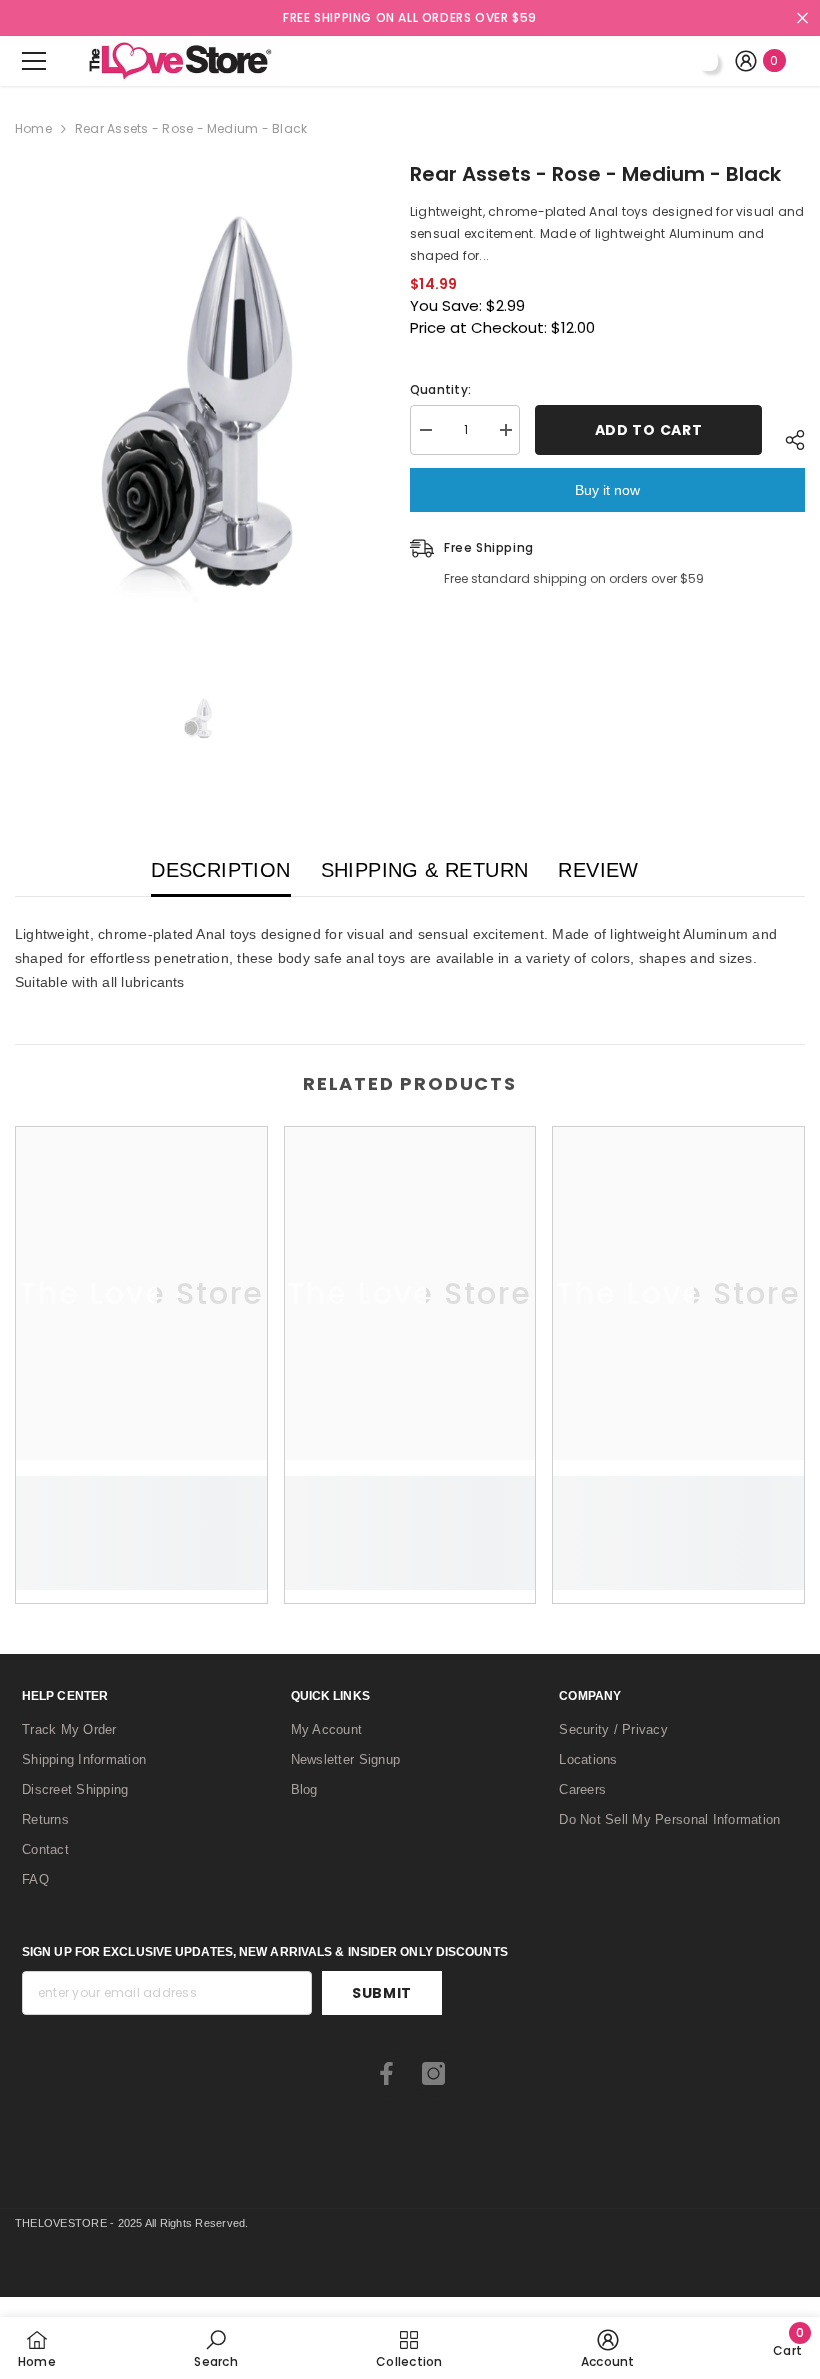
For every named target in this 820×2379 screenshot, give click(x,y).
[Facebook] (386, 2073)
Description (220, 870)
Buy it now (607, 490)
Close (802, 18)
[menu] (34, 61)
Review (598, 870)
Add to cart (649, 430)
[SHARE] (783, 440)
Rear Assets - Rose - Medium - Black (595, 174)
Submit (382, 1993)
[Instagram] (433, 2073)
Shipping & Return (425, 870)
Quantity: (440, 389)
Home (33, 128)
